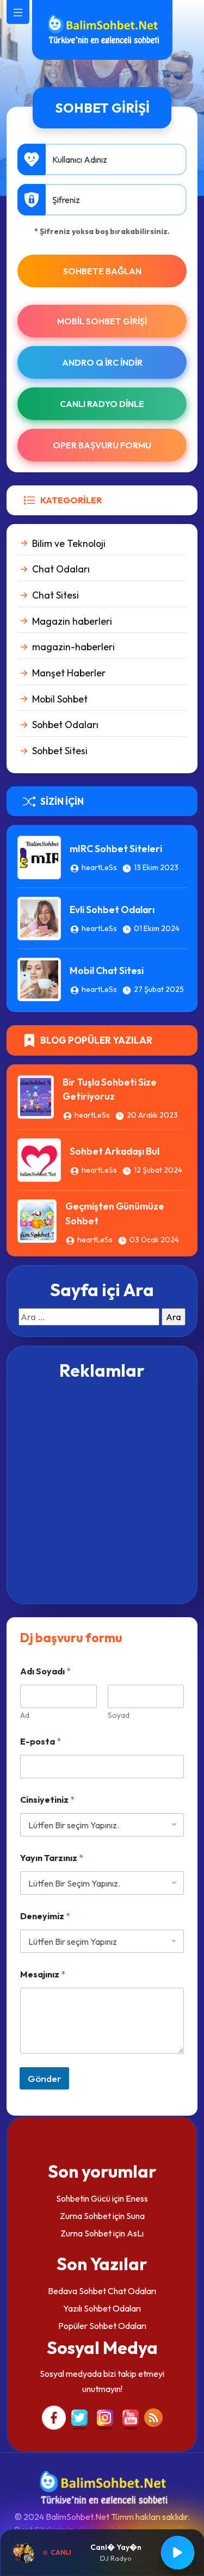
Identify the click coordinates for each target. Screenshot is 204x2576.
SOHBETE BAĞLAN (102, 271)
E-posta (41, 1742)
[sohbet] (102, 29)
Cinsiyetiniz (47, 1800)
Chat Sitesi (55, 595)
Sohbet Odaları (65, 725)
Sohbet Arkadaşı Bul (115, 1151)
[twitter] (79, 2417)
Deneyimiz (45, 1916)
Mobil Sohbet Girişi (102, 321)
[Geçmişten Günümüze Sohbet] (37, 1220)
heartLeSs (99, 867)
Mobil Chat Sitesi (107, 970)
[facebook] (54, 2417)
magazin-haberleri (73, 647)
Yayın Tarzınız (52, 1858)
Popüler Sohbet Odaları (102, 2326)
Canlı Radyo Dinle (102, 404)
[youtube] (131, 2417)
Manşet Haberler (69, 673)
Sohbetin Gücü (83, 2198)
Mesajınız (43, 1974)
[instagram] (105, 2417)
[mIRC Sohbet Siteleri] (39, 856)
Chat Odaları (61, 569)
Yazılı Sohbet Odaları (102, 2308)
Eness (137, 2198)
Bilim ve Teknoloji (69, 543)
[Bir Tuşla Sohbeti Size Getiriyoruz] (36, 1095)
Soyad (119, 1715)
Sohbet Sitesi (60, 751)
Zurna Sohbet (85, 2216)
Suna (135, 2216)
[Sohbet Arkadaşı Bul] (39, 1159)
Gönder (44, 2078)
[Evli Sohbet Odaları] (39, 917)
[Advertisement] (102, 1491)
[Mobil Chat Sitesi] (39, 978)
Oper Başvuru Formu (102, 445)
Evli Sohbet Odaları (112, 910)
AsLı (135, 2233)
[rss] (153, 2417)
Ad (25, 1715)
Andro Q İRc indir (102, 362)
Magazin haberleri (72, 621)
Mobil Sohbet (60, 699)
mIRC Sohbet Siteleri (116, 849)
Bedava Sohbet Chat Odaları (102, 2291)
